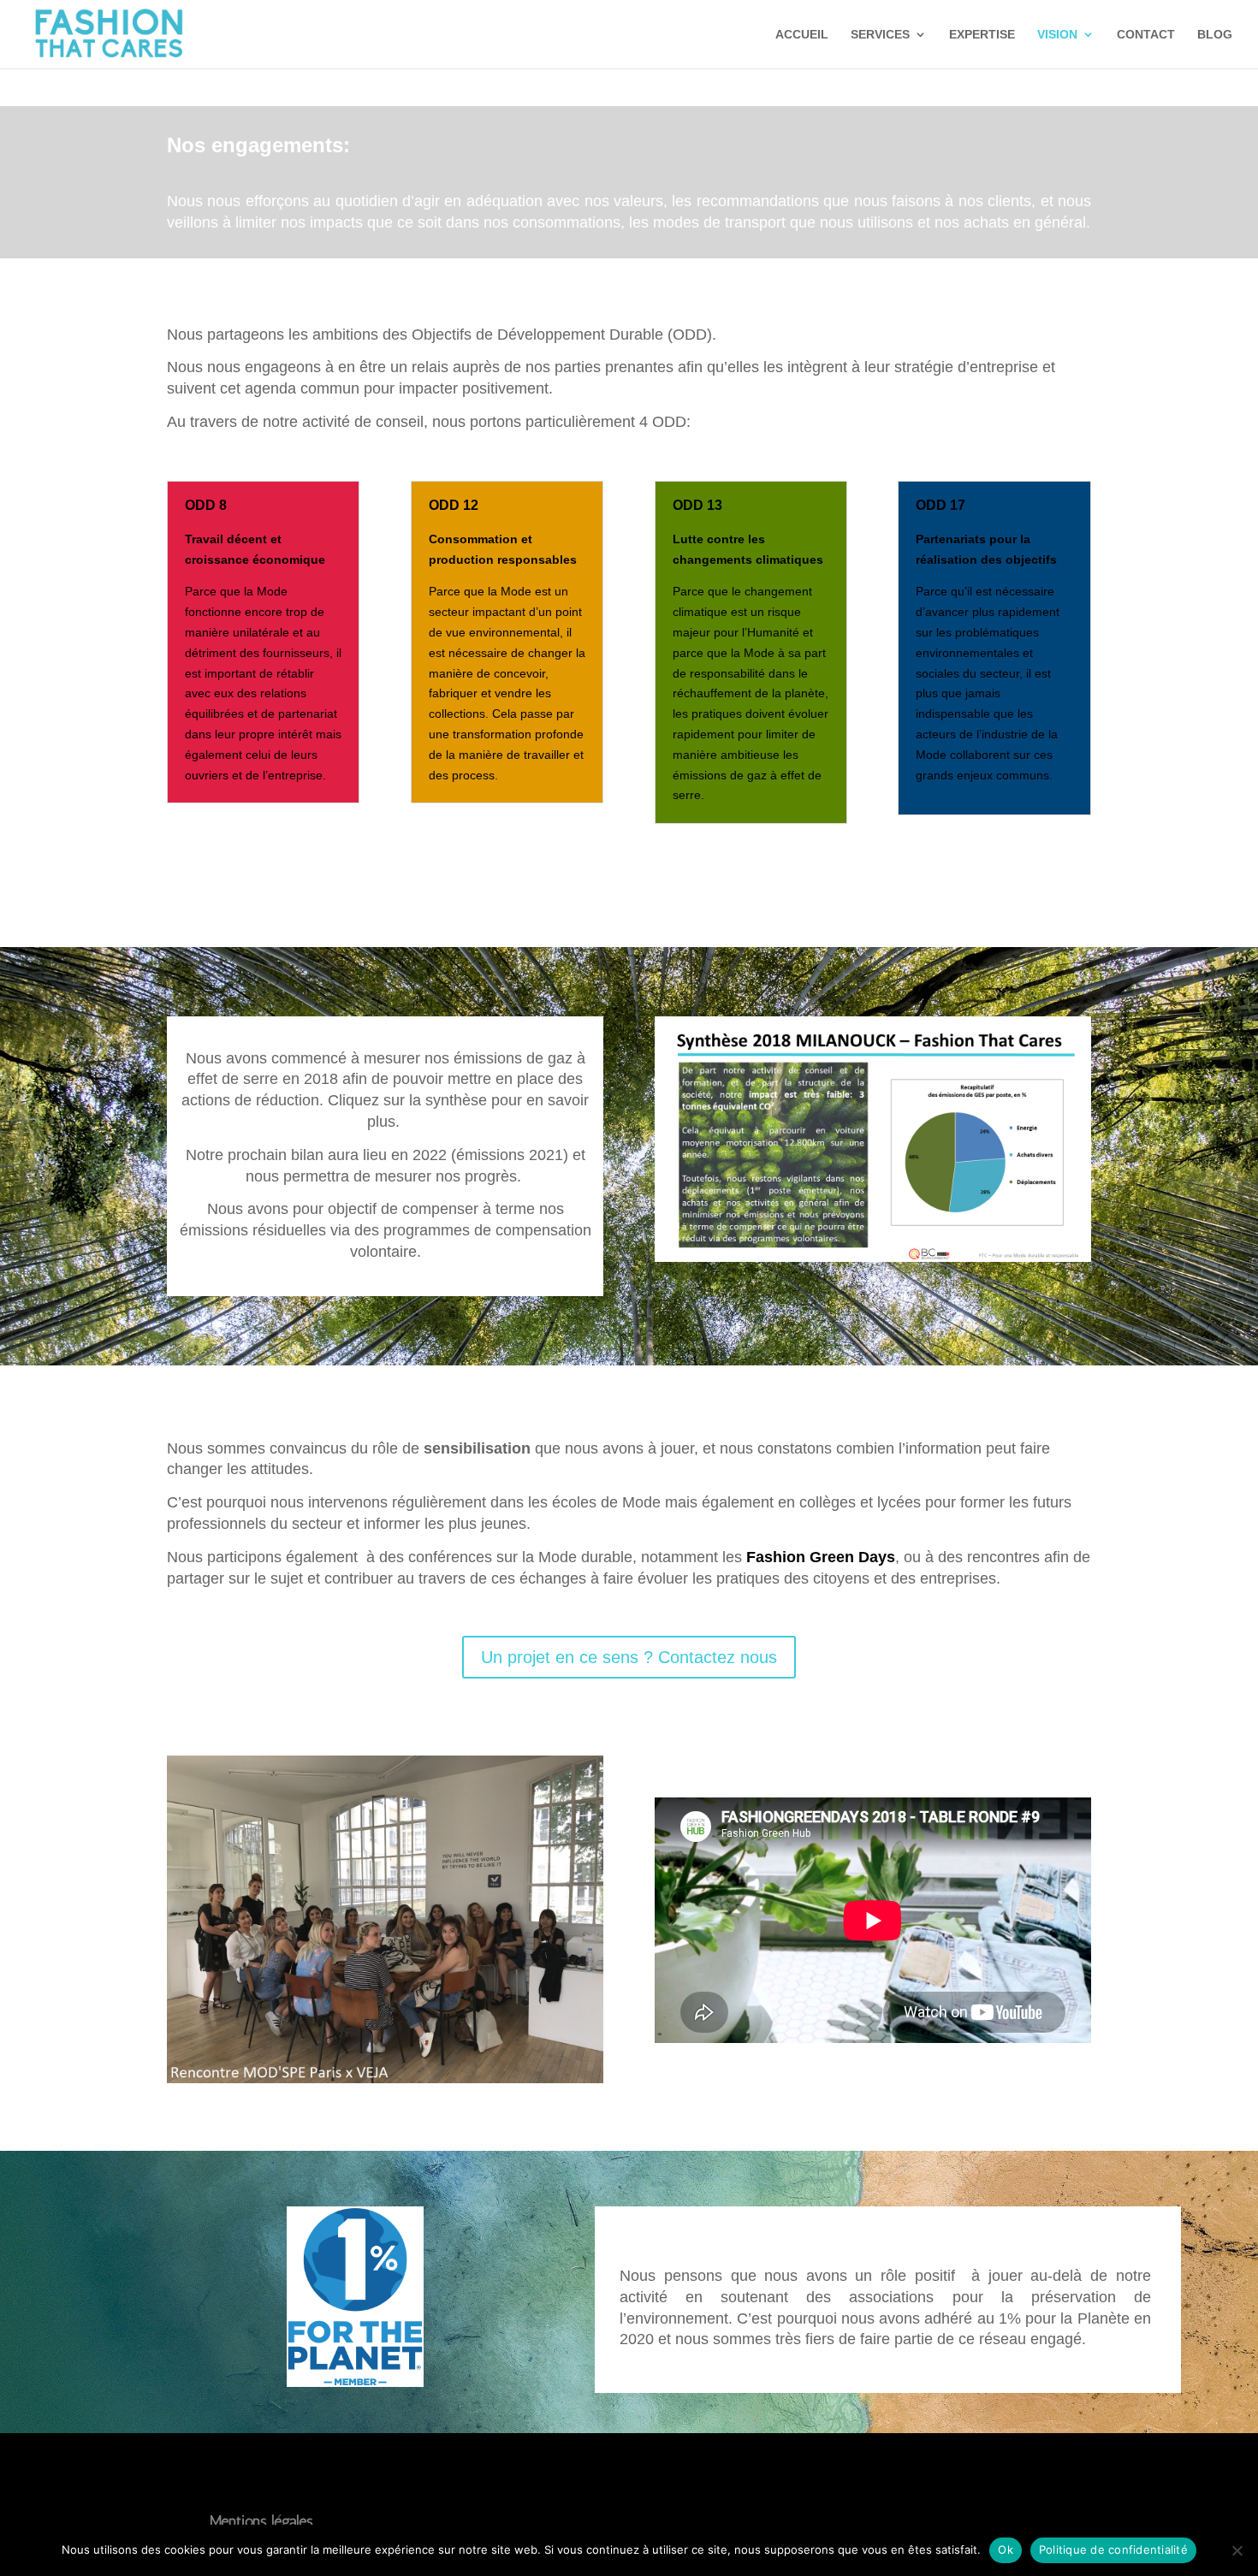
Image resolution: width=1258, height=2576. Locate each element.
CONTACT (1146, 35)
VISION (1057, 35)
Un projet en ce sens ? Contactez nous (629, 1657)
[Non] (1237, 2550)
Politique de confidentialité (1113, 2549)
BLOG (1215, 35)
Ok (1006, 2549)
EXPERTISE (982, 35)
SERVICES (880, 35)
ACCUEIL (802, 35)
